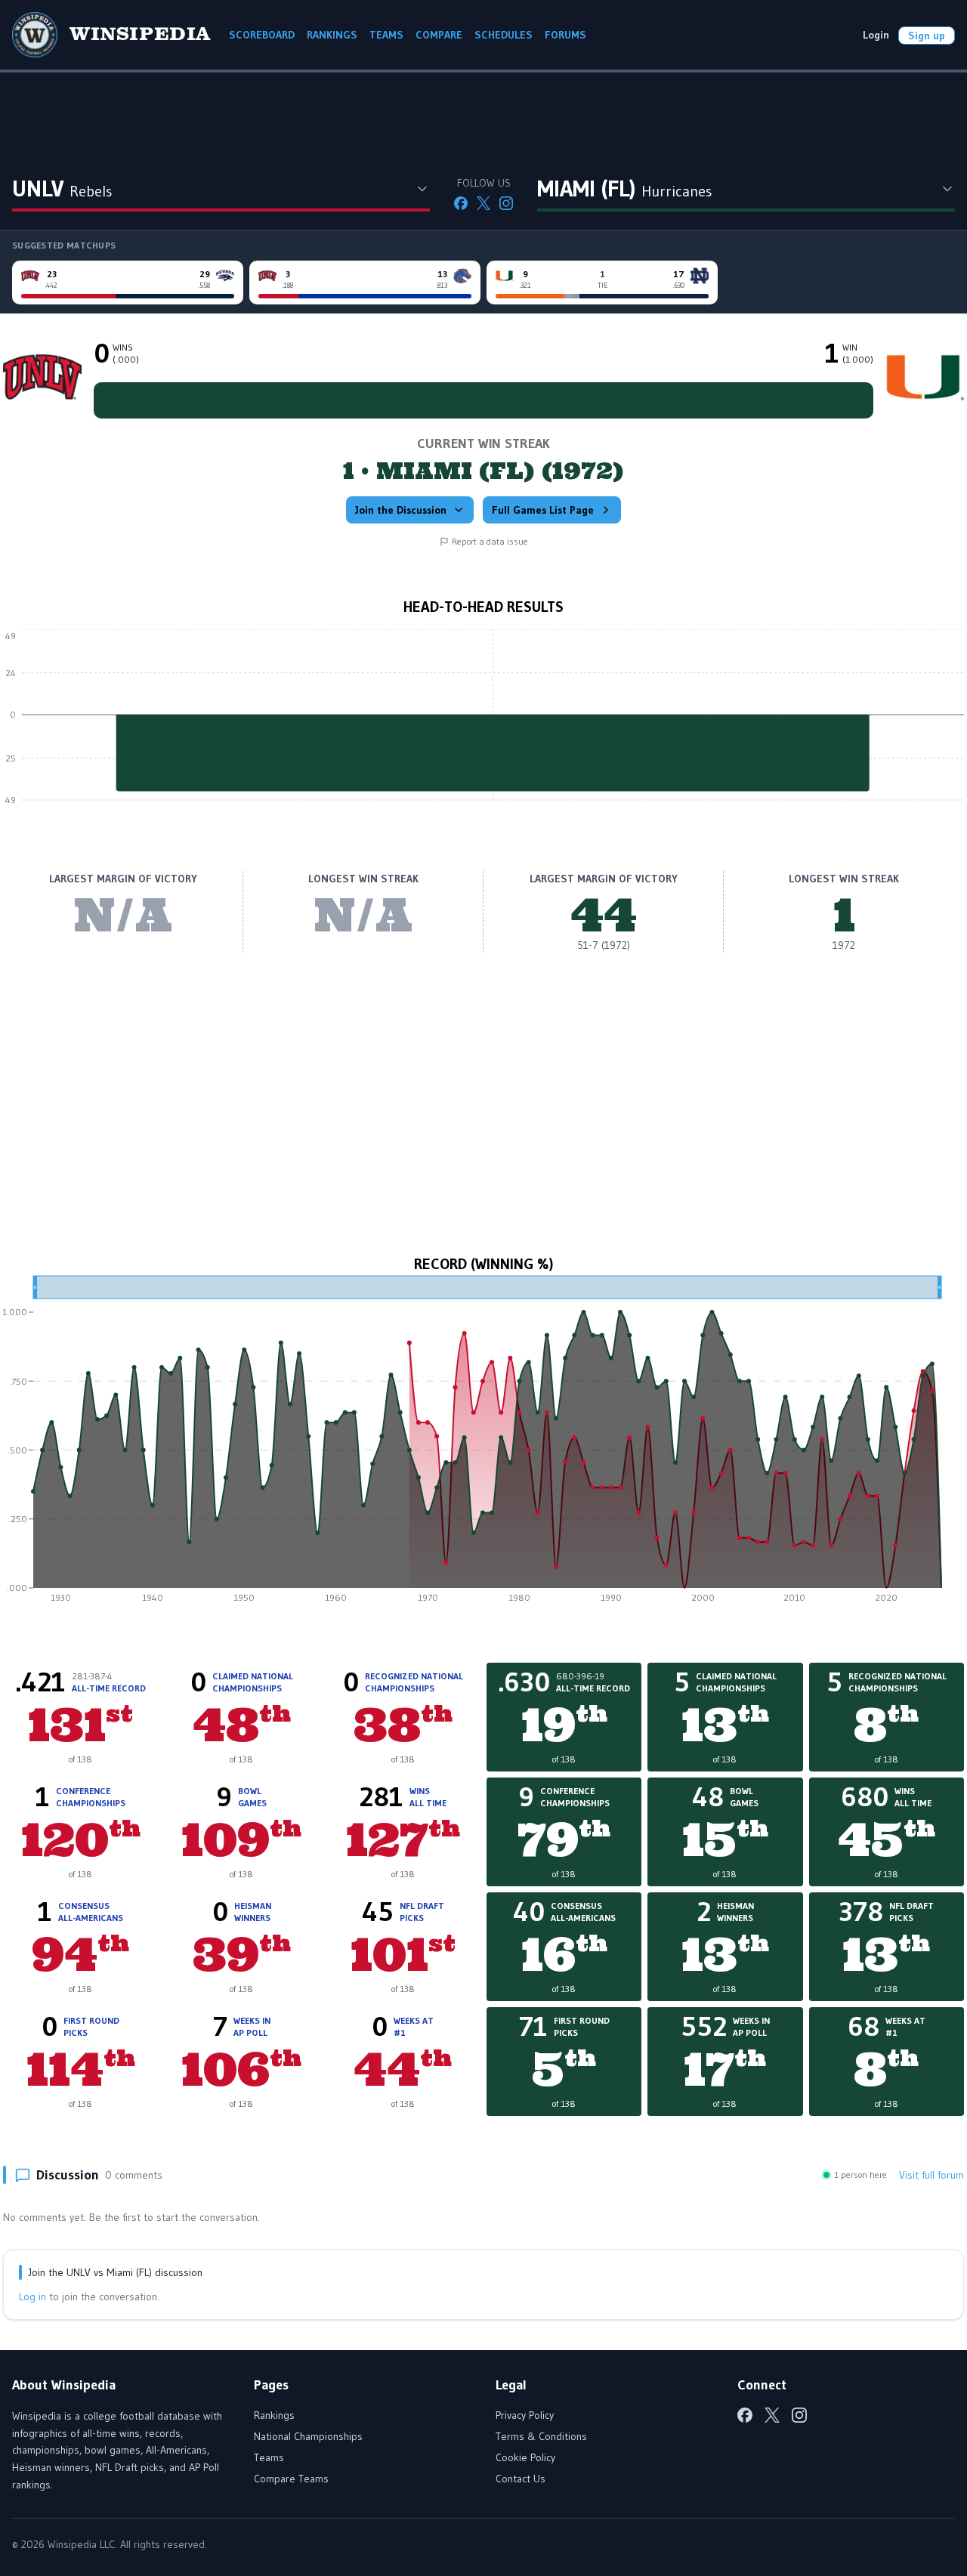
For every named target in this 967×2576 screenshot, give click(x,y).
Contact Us (521, 2479)
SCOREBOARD (262, 35)
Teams (269, 2457)
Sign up (927, 36)
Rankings (274, 2415)
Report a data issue (490, 541)
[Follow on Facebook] (461, 203)
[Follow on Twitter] (483, 203)
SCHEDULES (504, 35)
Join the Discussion (401, 510)
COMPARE (439, 35)
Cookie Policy (525, 2457)
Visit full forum (931, 2175)
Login (876, 35)
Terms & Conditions (541, 2436)
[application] (483, 726)
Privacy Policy (525, 2415)
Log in (32, 2296)
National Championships (308, 2436)
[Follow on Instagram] (506, 203)
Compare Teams (291, 2479)
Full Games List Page (543, 510)
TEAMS (386, 35)
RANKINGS (332, 35)
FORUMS (565, 35)
